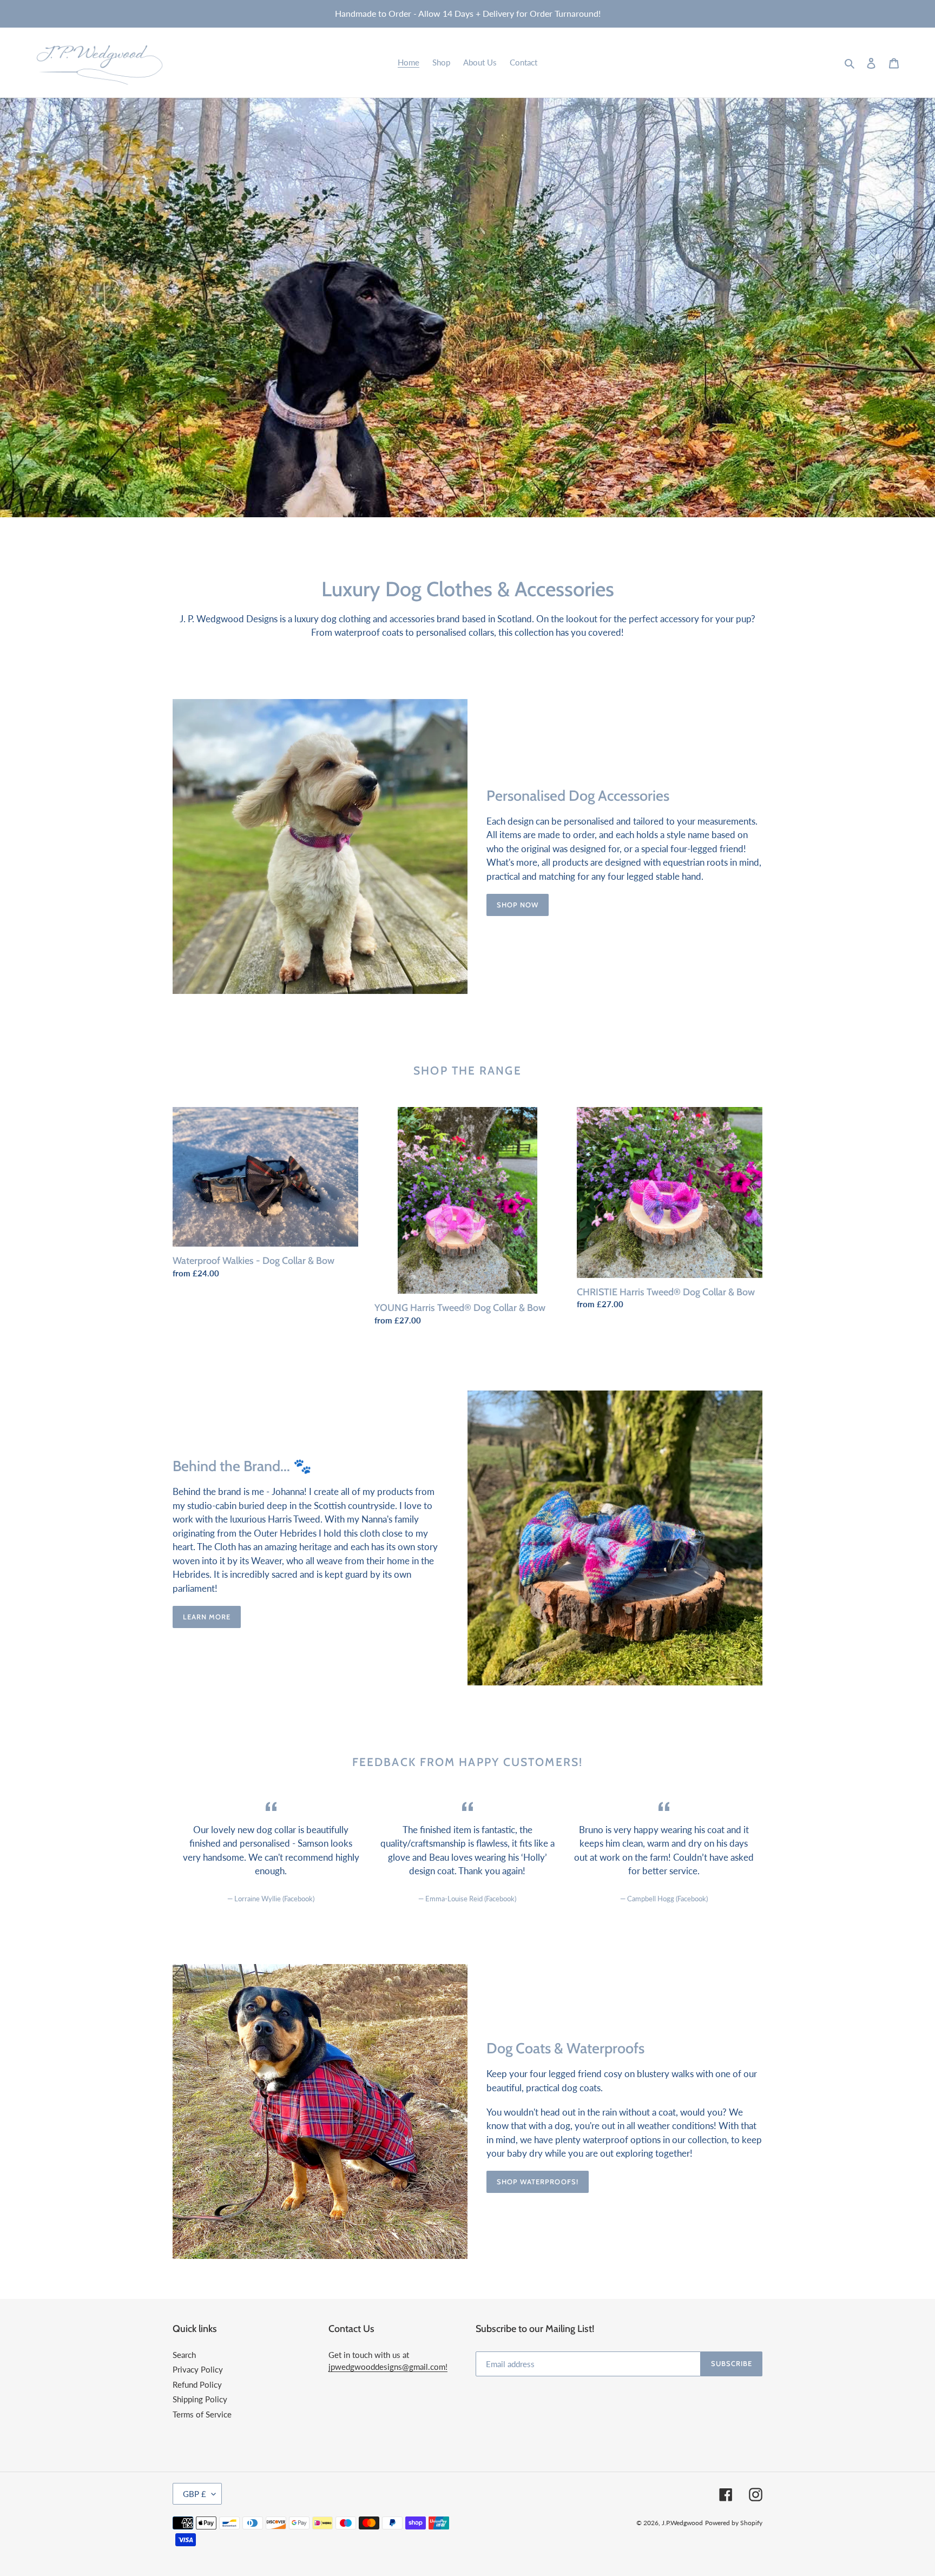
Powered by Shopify (734, 2523)
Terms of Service (202, 2414)
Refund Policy (197, 2384)
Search (184, 2355)
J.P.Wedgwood (682, 2523)
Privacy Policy (198, 2369)
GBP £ (195, 2494)
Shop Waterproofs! (538, 2182)
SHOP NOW (518, 905)
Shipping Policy (200, 2399)
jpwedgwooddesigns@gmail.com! (388, 2367)
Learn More (207, 1617)
